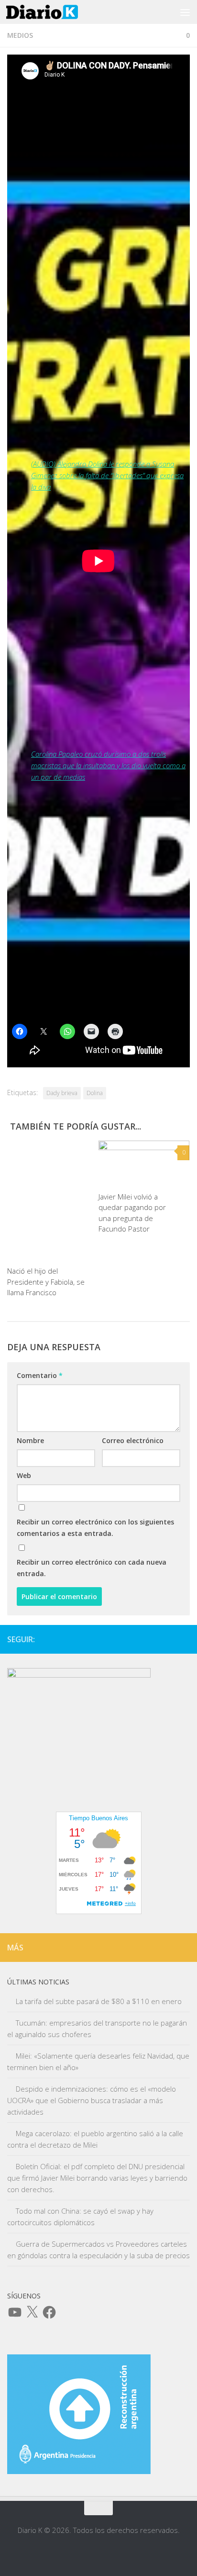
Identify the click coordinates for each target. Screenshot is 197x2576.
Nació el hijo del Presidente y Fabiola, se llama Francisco (46, 1282)
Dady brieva (62, 1093)
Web (24, 1475)
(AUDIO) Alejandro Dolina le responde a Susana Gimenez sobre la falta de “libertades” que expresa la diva (107, 475)
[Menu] (185, 12)
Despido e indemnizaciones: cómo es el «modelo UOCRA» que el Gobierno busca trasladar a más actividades (92, 2100)
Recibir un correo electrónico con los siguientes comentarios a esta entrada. (95, 1528)
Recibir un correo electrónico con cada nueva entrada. (92, 1568)
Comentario (40, 1375)
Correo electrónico (133, 1440)
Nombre (30, 1440)
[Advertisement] (98, 902)
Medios (20, 35)
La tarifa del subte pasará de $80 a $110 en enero (99, 2001)
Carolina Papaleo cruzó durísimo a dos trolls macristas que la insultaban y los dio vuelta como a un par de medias (108, 765)
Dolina (95, 1093)
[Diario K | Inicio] (54, 12)
